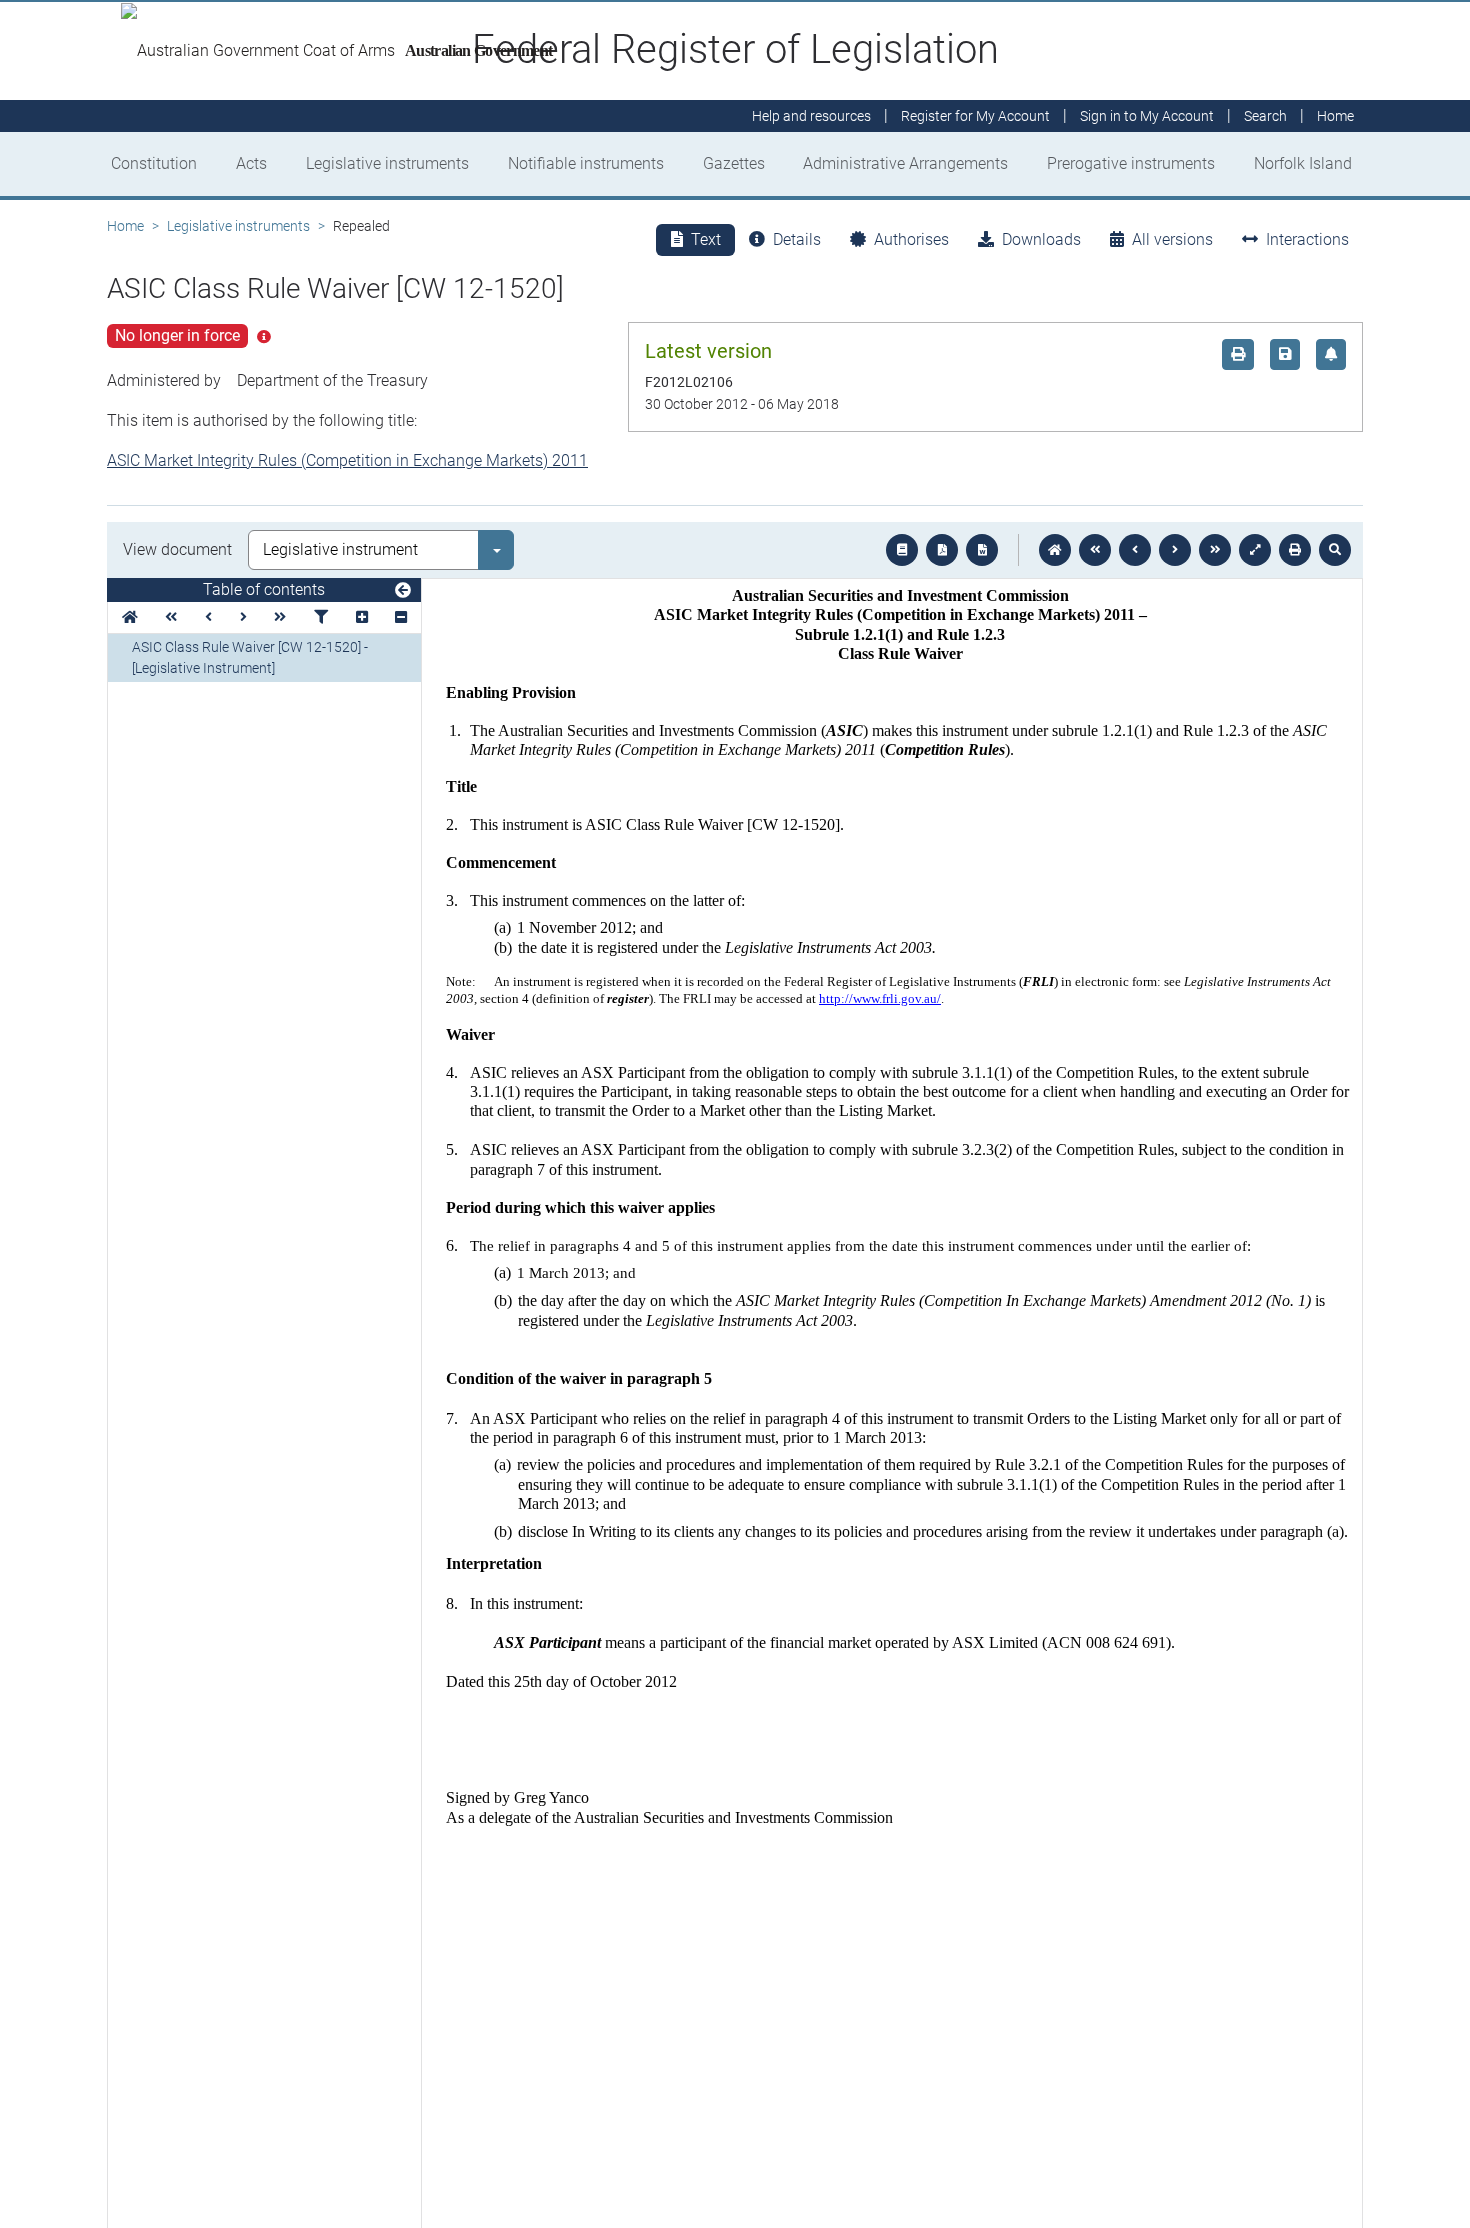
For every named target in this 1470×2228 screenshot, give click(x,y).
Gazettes (734, 163)
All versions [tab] (1172, 239)
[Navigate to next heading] (243, 617)
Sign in (1147, 116)
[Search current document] (1335, 550)
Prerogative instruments (1131, 163)
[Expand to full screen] (1255, 550)
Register (975, 116)
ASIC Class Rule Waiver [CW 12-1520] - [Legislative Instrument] (250, 657)
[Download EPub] (902, 550)
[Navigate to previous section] (1135, 550)
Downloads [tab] (1041, 239)
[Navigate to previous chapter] (1095, 550)
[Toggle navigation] (403, 591)
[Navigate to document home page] (130, 617)
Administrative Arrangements (905, 163)
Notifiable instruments (586, 163)
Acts (251, 163)
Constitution (154, 163)
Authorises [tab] (911, 239)
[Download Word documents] (982, 550)
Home (125, 226)
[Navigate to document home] (1055, 550)
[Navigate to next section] (1175, 550)
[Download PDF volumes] (942, 550)
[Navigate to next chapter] (1215, 550)
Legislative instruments (387, 163)
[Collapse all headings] (401, 617)
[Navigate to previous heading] (208, 617)
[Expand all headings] (362, 617)
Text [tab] (706, 239)
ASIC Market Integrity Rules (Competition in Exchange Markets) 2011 (347, 460)
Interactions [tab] (1307, 239)
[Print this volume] (1295, 550)
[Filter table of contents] (321, 617)
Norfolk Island (1303, 163)
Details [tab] (797, 239)
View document (177, 549)
